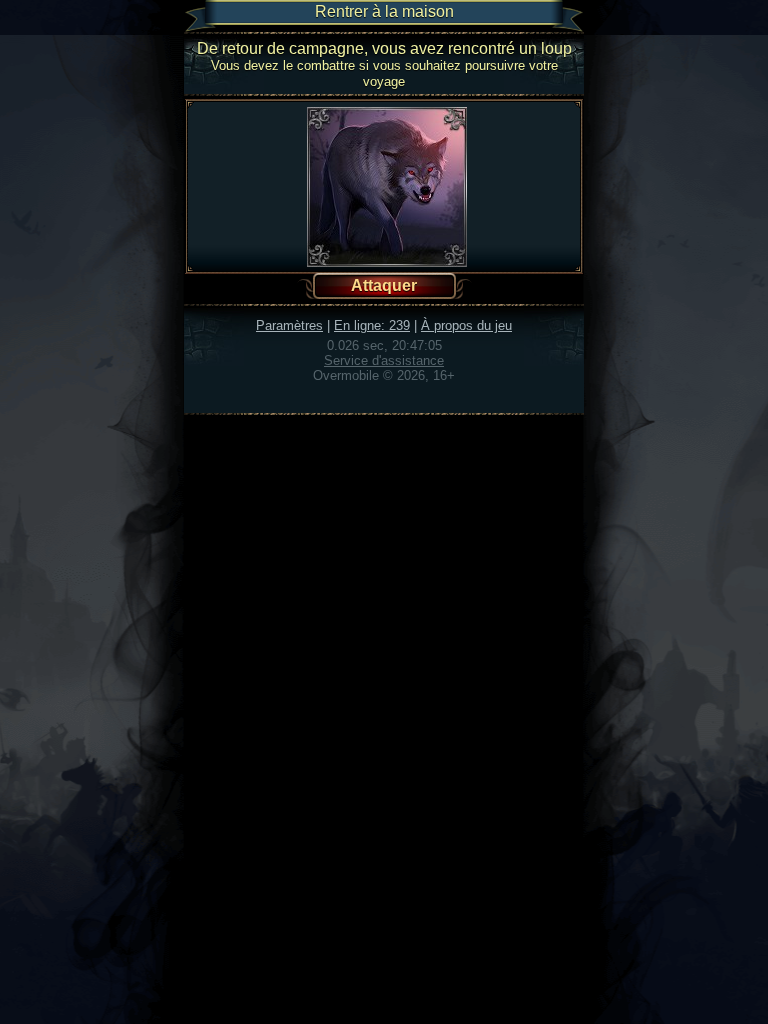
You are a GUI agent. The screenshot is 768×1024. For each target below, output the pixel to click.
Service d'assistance (384, 360)
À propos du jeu (466, 325)
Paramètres (289, 325)
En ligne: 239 (372, 325)
